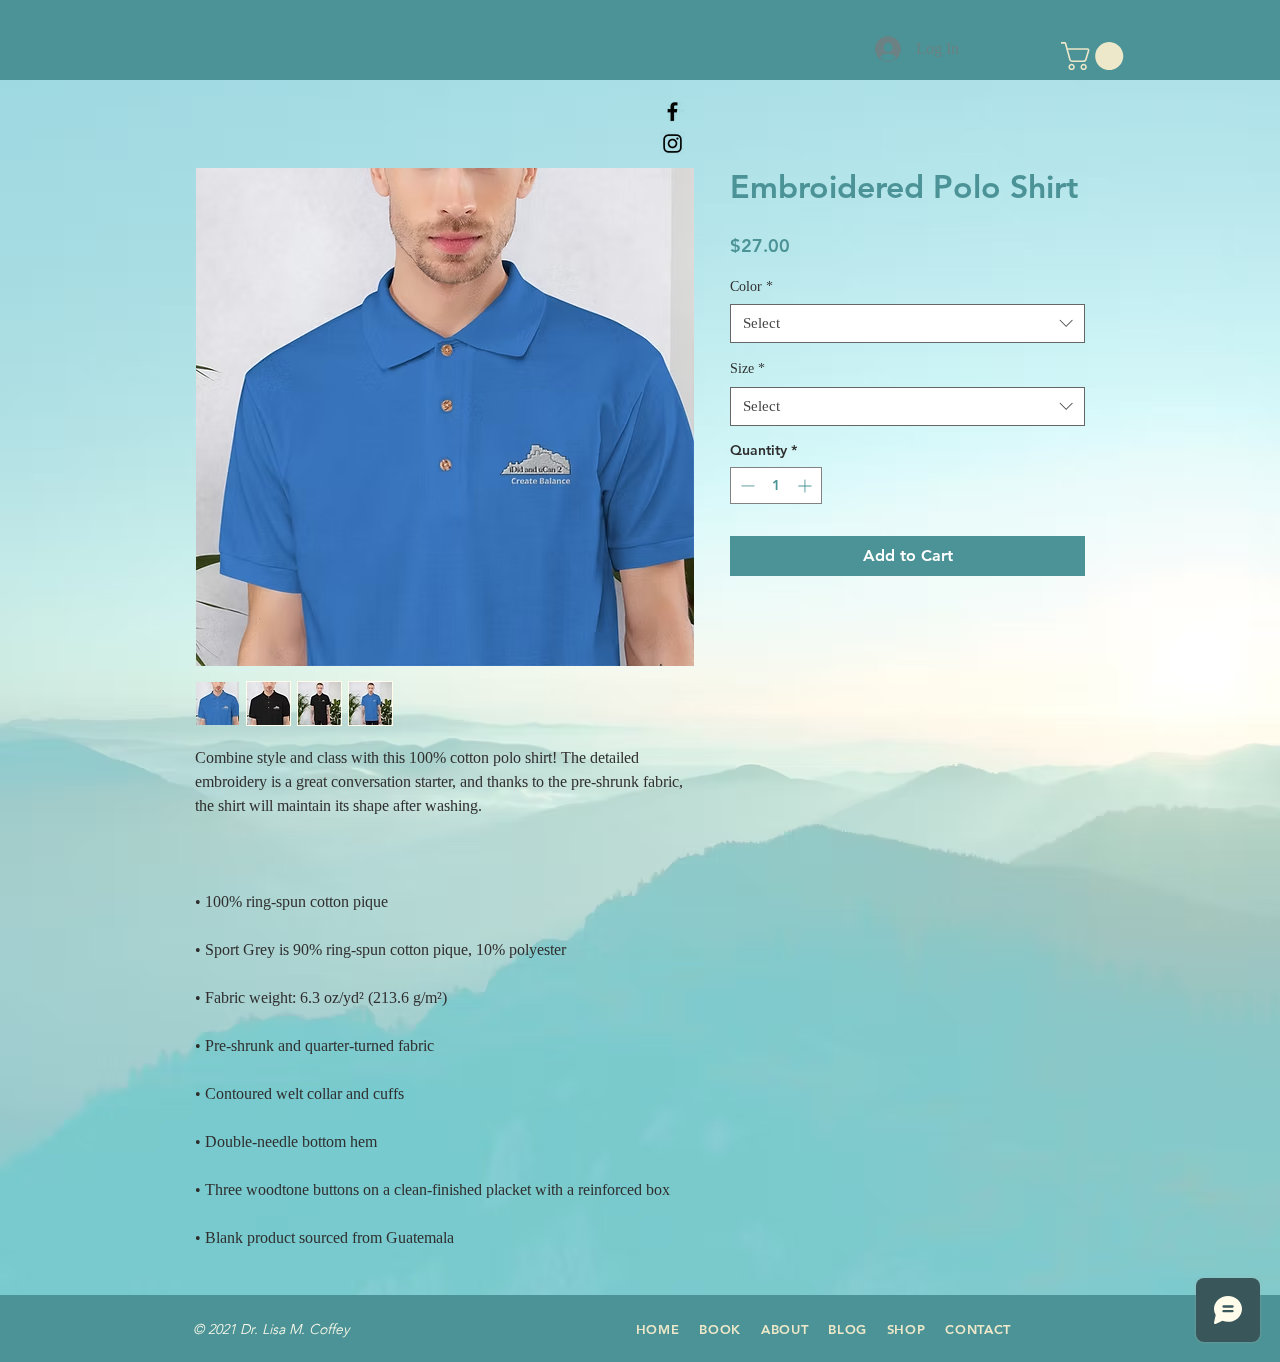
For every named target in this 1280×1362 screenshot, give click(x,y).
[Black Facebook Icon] (672, 111)
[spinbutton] (776, 485)
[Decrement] (745, 485)
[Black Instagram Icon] (672, 143)
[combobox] (907, 323)
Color (751, 286)
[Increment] (806, 485)
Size (747, 368)
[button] (1095, 56)
